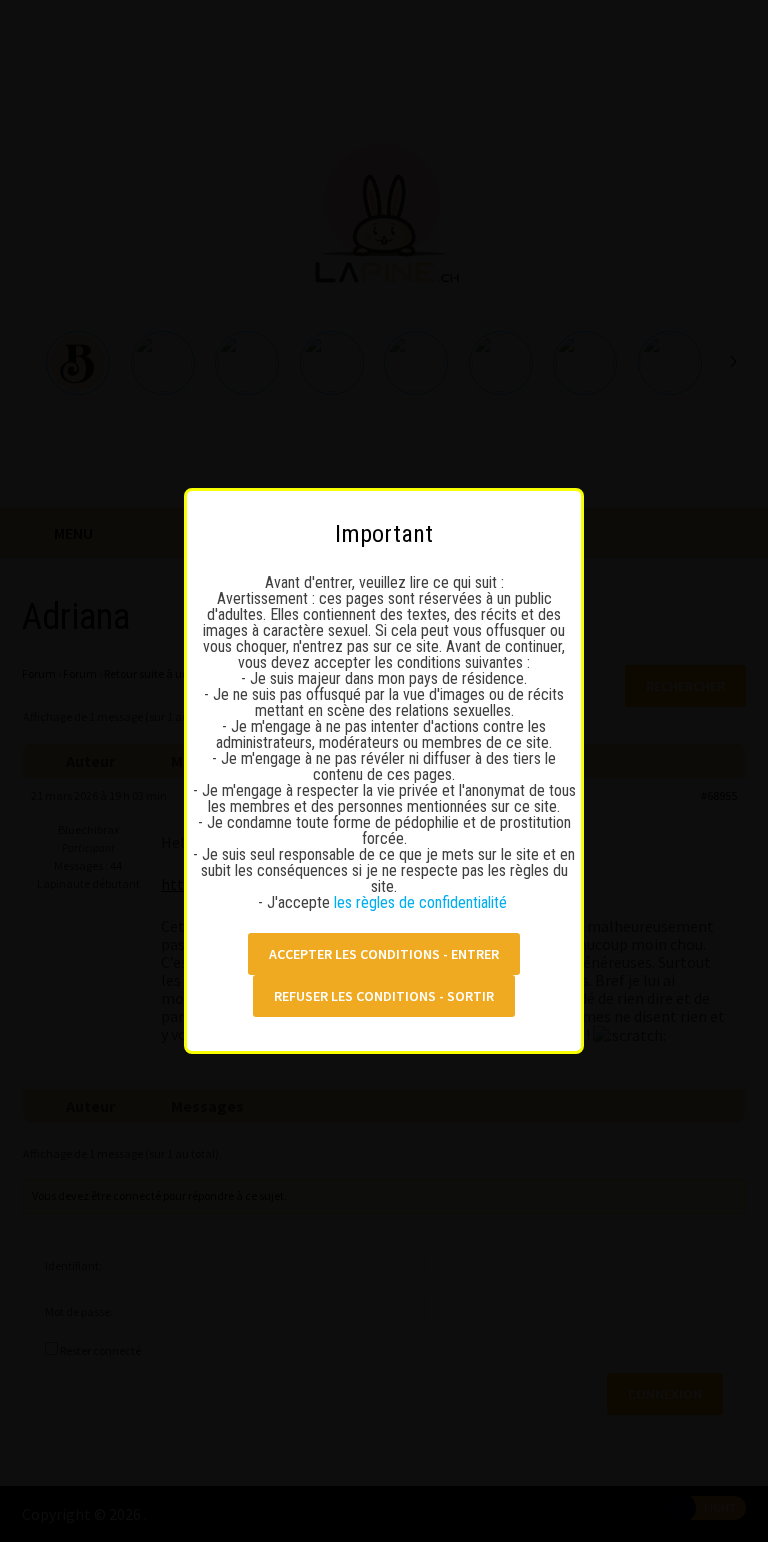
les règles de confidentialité (422, 902)
